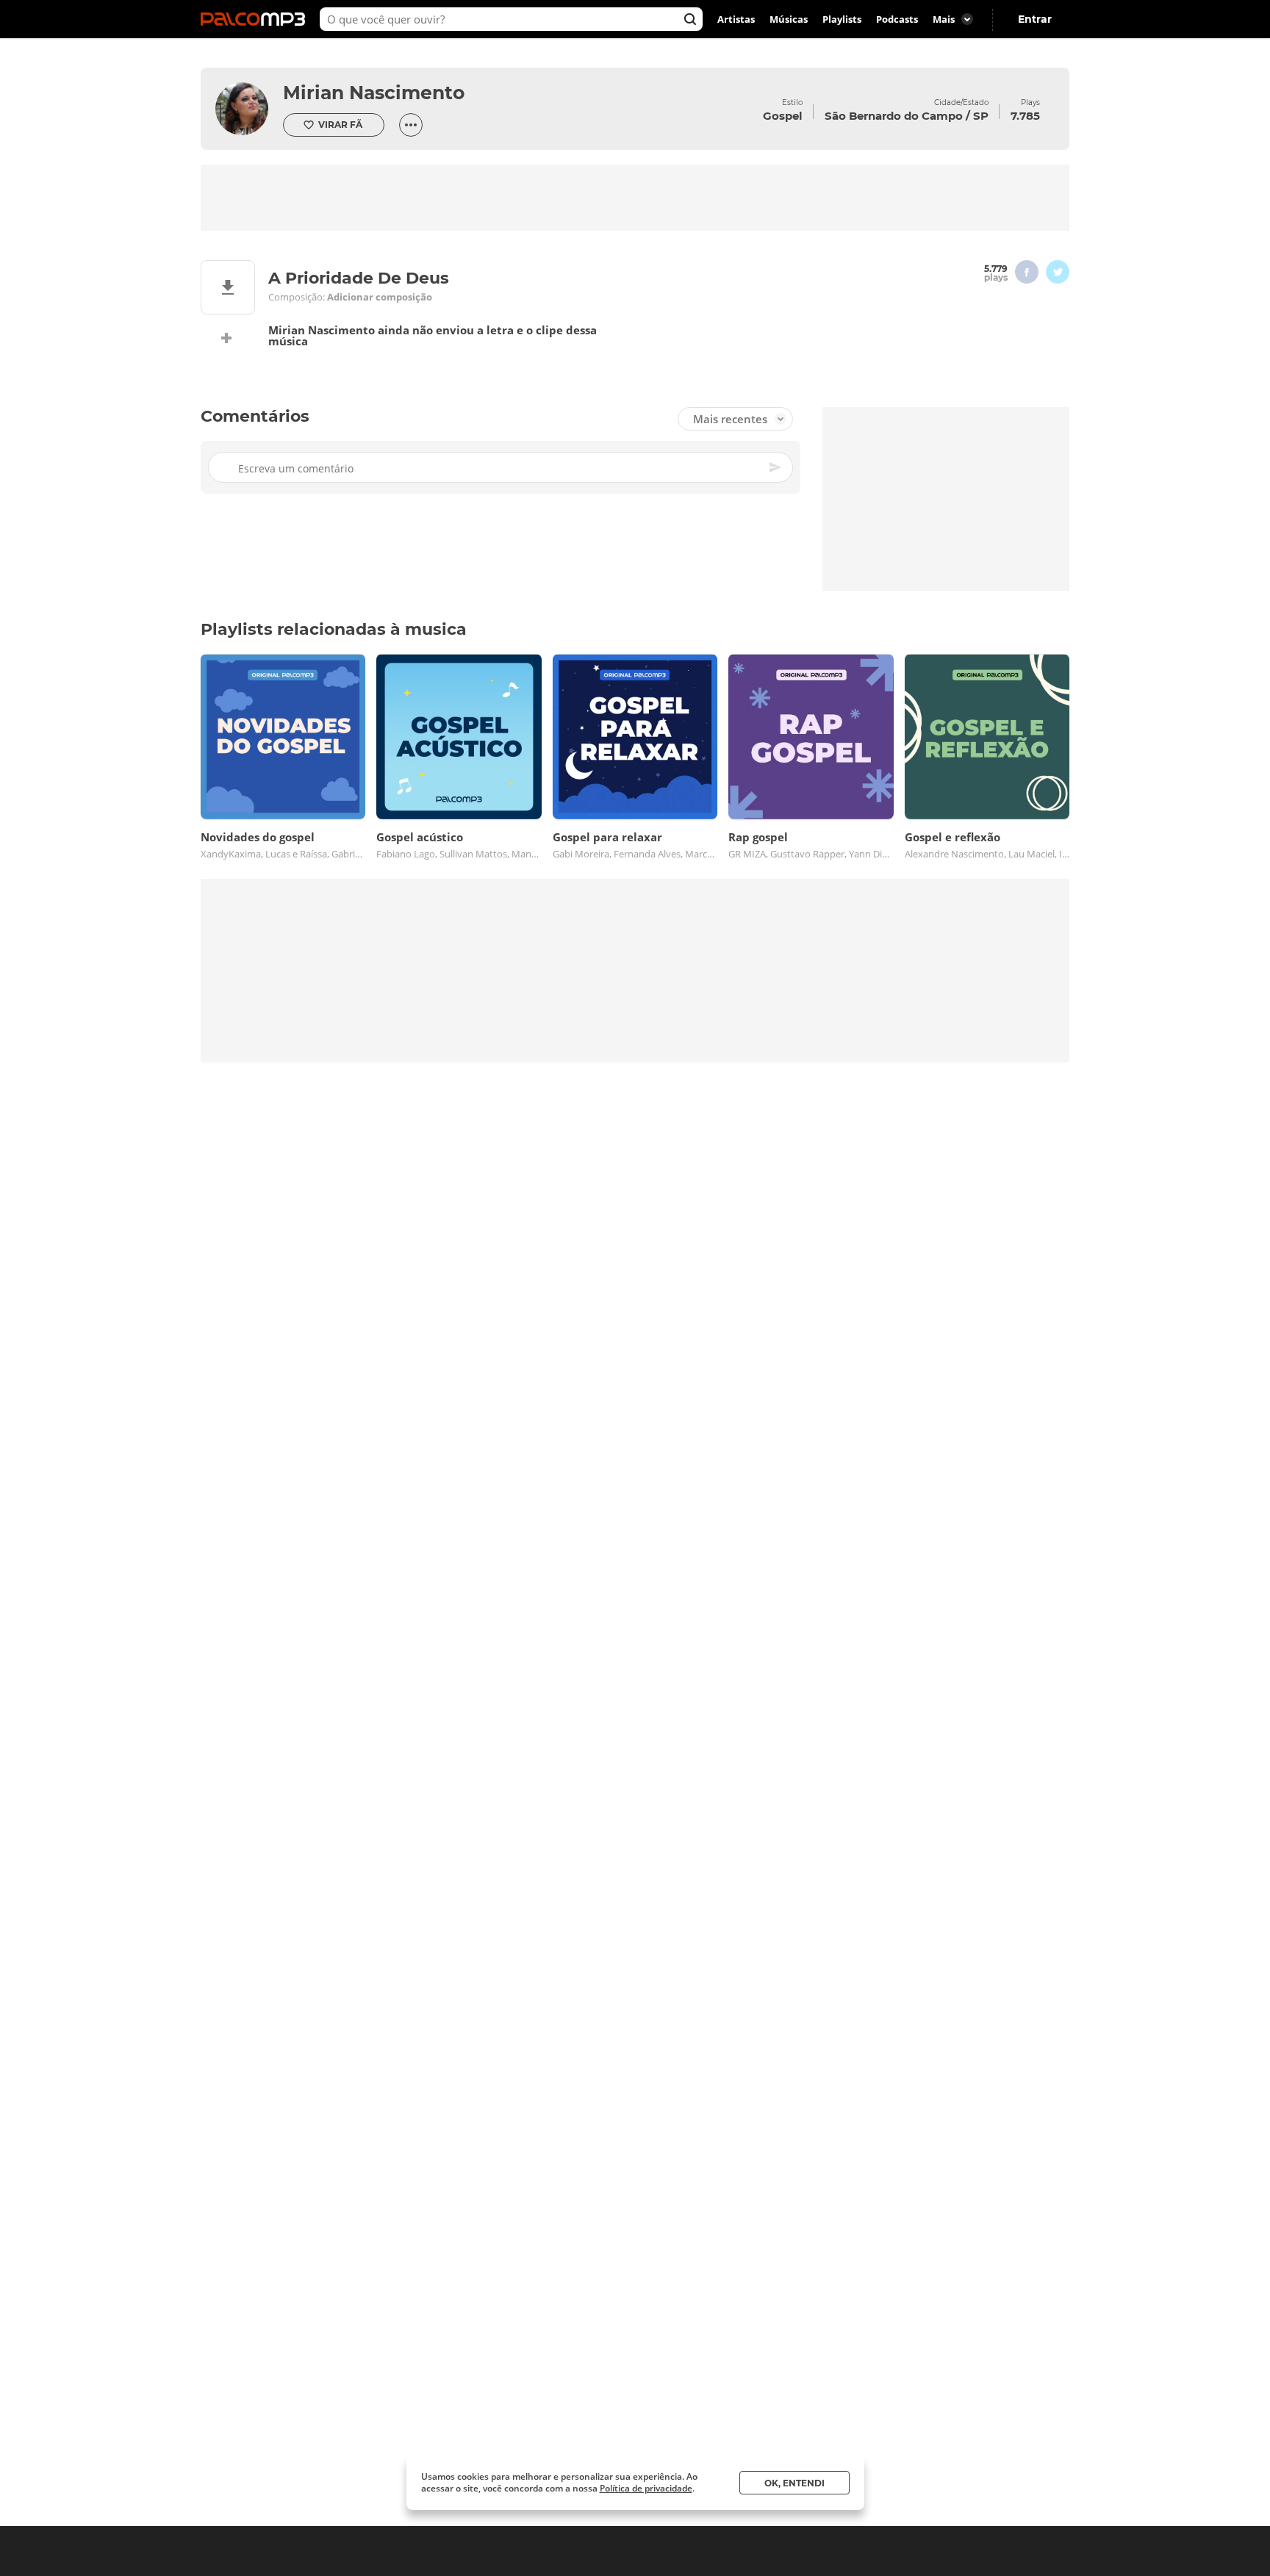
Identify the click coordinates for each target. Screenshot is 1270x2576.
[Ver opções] (411, 125)
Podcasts (897, 19)
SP (981, 116)
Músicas (789, 19)
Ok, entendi (794, 2483)
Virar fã (340, 125)
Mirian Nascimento (374, 93)
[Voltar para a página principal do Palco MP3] (256, 19)
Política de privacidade (646, 2488)
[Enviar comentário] (776, 467)
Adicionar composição (380, 297)
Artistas (736, 19)
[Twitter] (1058, 272)
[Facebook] (1027, 272)
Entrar (1035, 19)
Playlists (842, 19)
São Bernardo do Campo (894, 116)
